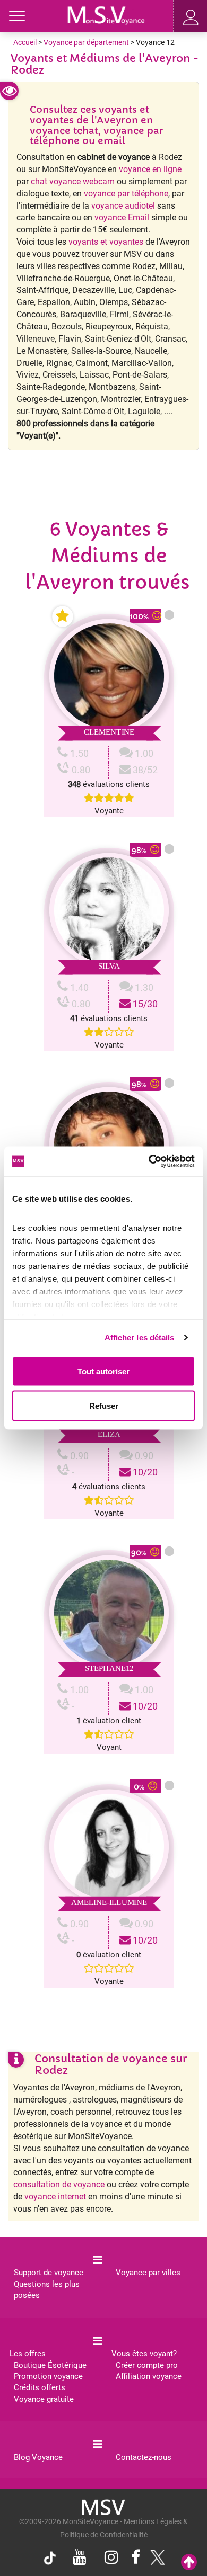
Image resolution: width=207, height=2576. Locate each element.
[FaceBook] (136, 2558)
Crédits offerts (40, 2387)
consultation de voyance (59, 2184)
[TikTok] (53, 2560)
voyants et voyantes (106, 242)
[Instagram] (111, 2558)
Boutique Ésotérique (50, 2365)
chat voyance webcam (73, 181)
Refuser (104, 1406)
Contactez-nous (144, 2457)
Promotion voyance (48, 2376)
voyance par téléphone (126, 194)
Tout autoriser (103, 1371)
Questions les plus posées (47, 2290)
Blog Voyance (38, 2457)
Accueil (25, 42)
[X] (155, 2560)
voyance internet (55, 2197)
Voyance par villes (148, 2273)
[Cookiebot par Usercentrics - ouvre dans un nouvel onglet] (149, 1161)
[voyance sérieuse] (103, 2507)
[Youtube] (80, 2558)
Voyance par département (86, 42)
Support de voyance (49, 2273)
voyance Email (122, 217)
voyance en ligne (150, 169)
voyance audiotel (123, 206)
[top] (189, 2562)
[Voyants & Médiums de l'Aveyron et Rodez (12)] (106, 14)
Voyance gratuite (44, 2399)
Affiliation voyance (149, 2376)
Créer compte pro (147, 2365)
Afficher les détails (140, 1338)
